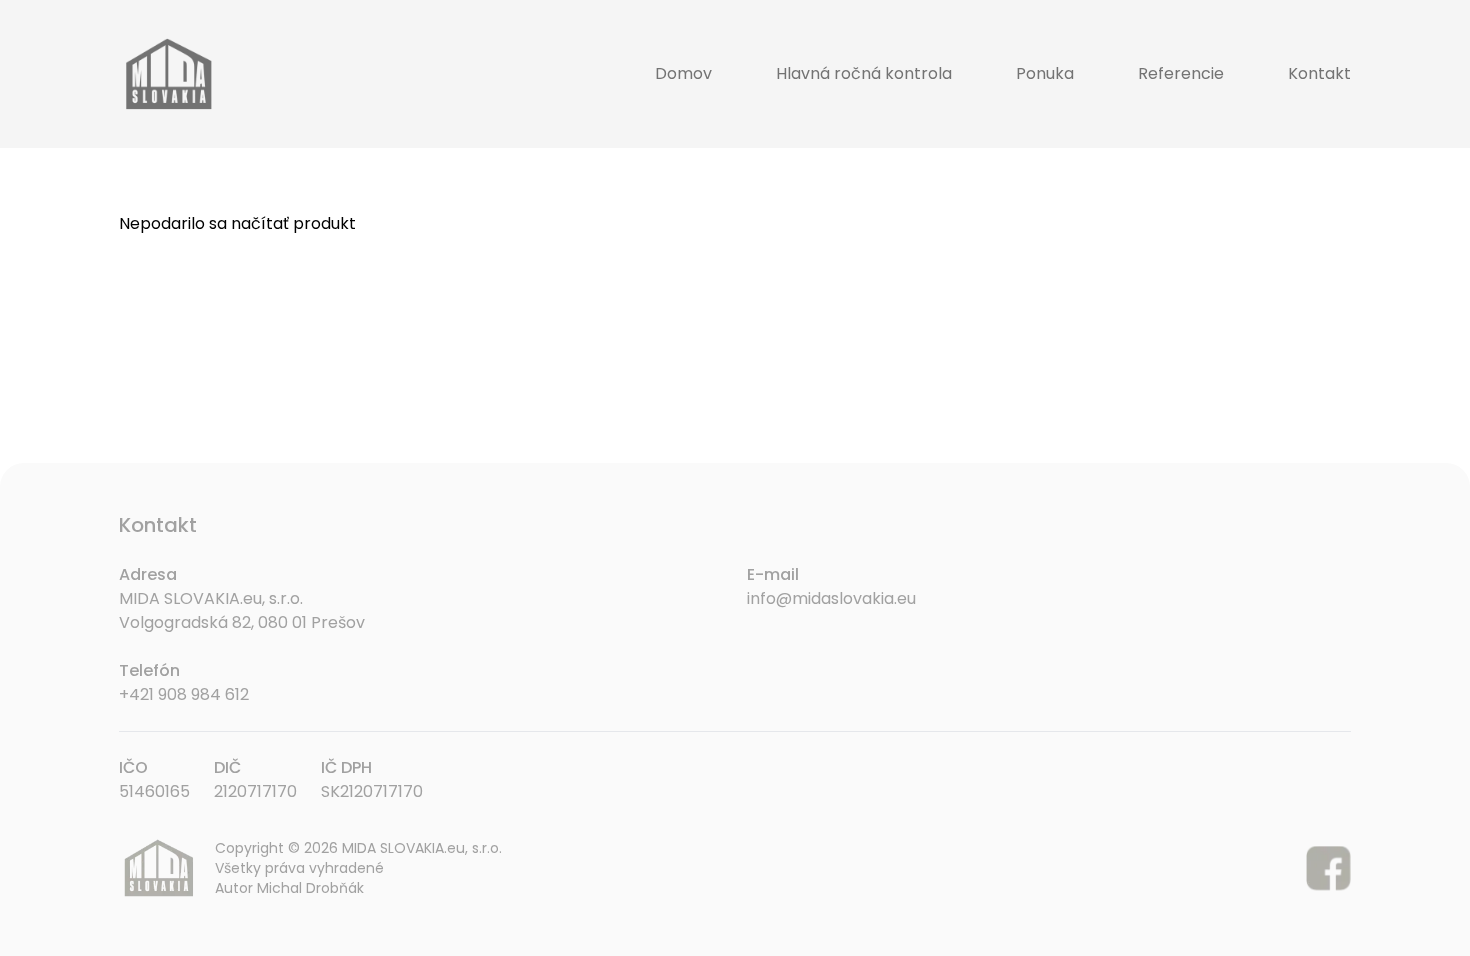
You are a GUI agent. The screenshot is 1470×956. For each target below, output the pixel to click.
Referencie (1181, 73)
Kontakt (1319, 73)
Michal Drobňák (310, 888)
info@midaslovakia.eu (831, 598)
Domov (683, 73)
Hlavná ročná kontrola (864, 73)
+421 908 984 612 (184, 694)
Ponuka (1045, 73)
